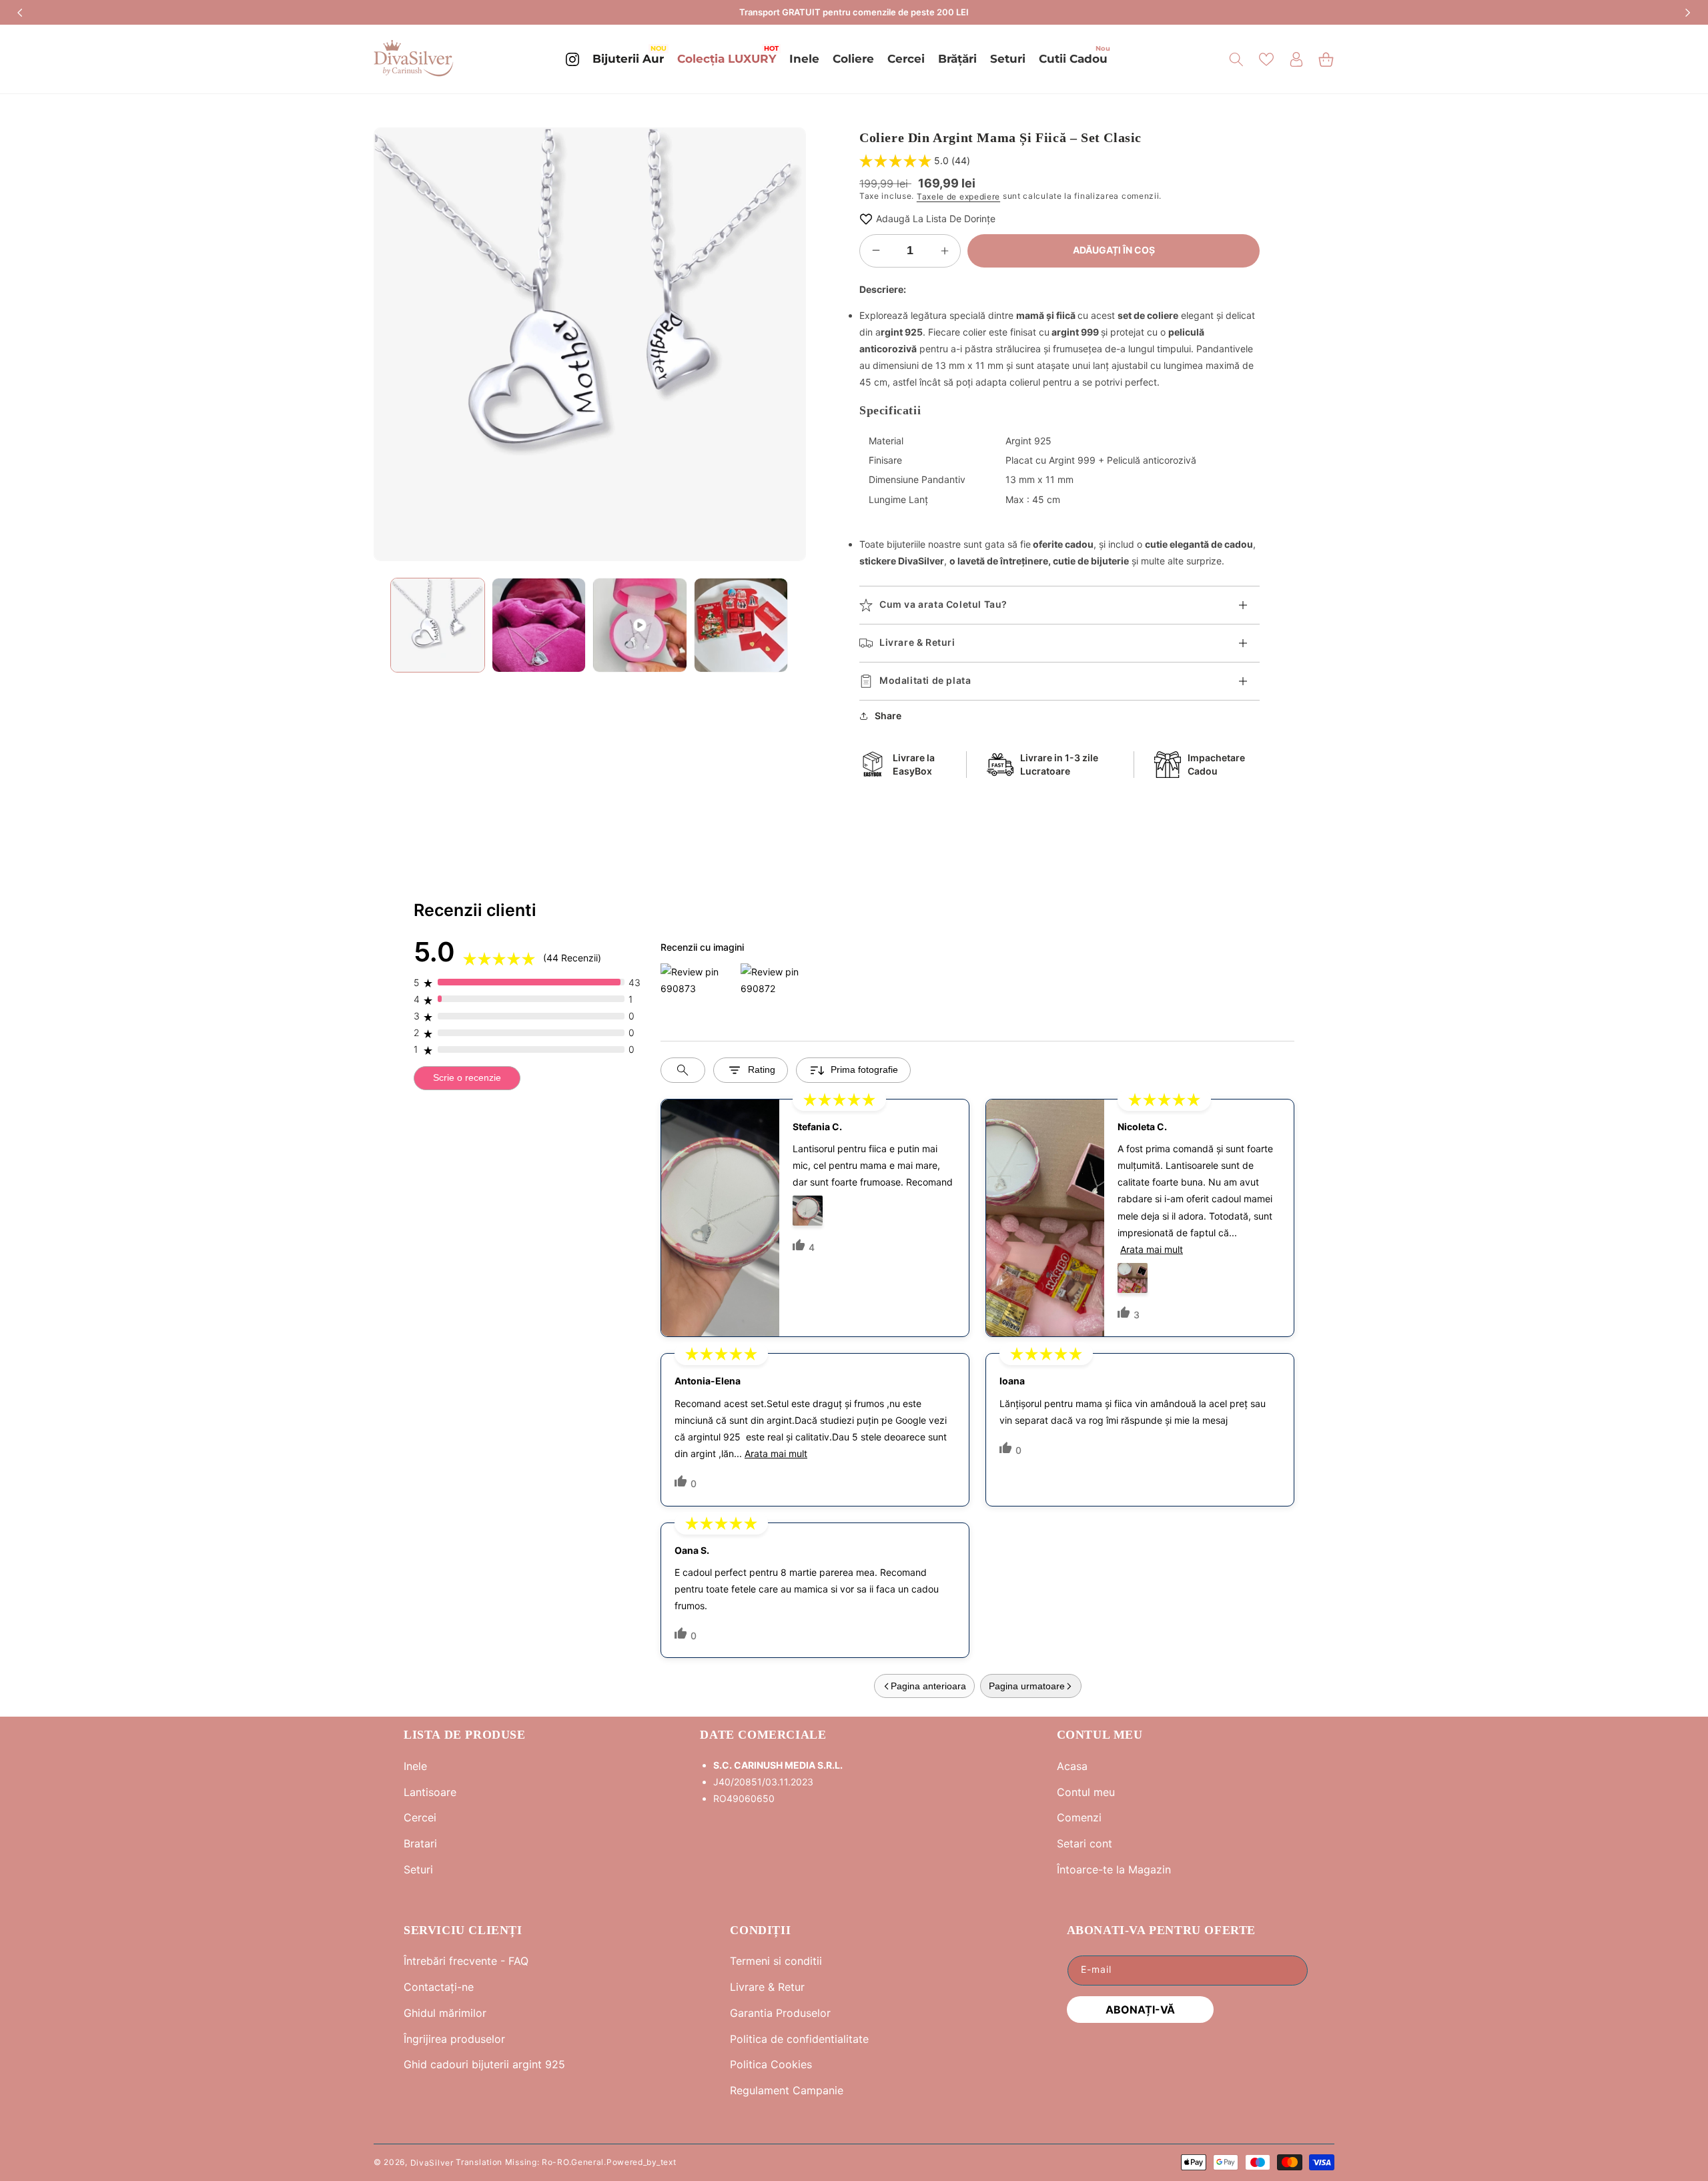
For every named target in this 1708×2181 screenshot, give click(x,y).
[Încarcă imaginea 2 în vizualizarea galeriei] (539, 625)
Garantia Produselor (780, 2013)
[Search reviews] (683, 1070)
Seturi (418, 1869)
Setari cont (1085, 1843)
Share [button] (888, 716)
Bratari (420, 1843)
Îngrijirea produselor (454, 2039)
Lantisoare (430, 1792)
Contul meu (1086, 1792)
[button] (1236, 59)
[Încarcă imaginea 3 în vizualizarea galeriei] (741, 625)
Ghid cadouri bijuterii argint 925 (484, 2064)
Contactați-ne (439, 1987)
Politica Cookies (771, 2064)
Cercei (420, 1817)
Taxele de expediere (958, 196)
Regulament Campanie (787, 2090)
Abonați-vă (1140, 2010)
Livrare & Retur (767, 1987)
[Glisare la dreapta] (786, 344)
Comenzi (1079, 1817)
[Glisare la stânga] (394, 344)
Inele (415, 1766)
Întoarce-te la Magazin (1114, 1869)
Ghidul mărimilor (445, 2013)
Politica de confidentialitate (799, 2039)
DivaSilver (432, 2162)
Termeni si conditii (776, 1961)
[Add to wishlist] (866, 219)
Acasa (1072, 1766)
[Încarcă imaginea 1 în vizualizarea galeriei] (438, 625)
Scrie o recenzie (467, 1077)
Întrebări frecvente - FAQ (466, 1961)
